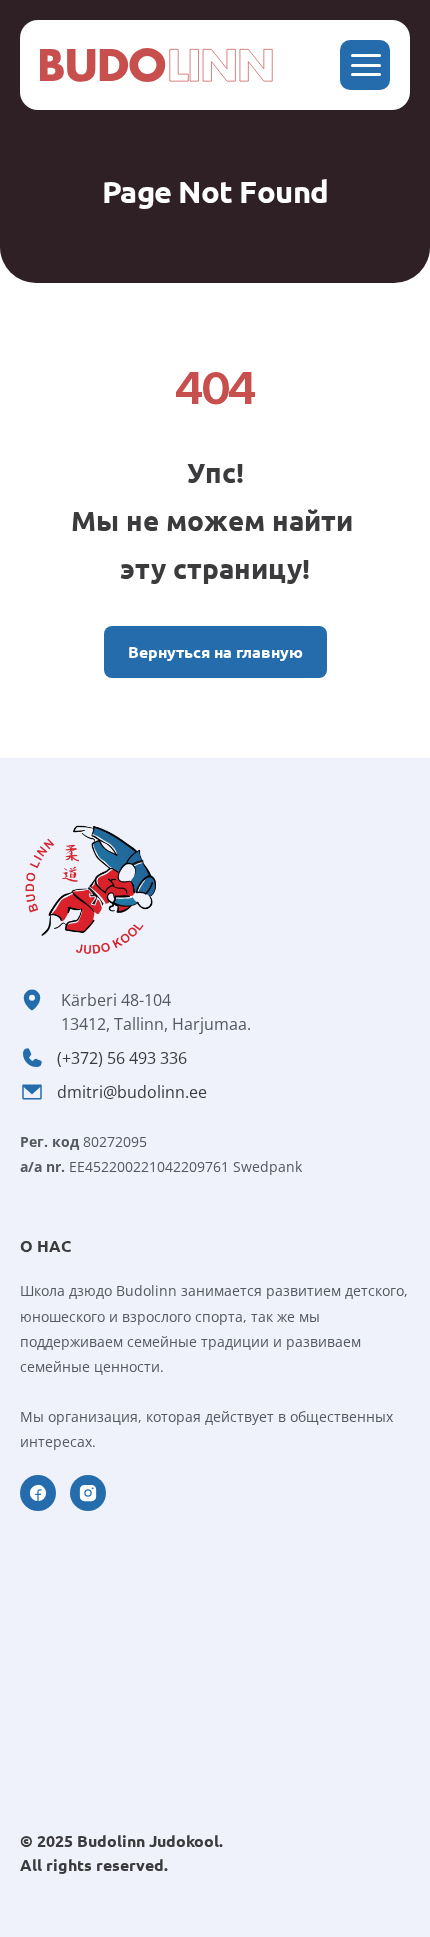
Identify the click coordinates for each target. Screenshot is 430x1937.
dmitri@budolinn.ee (132, 1092)
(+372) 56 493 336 (122, 1058)
